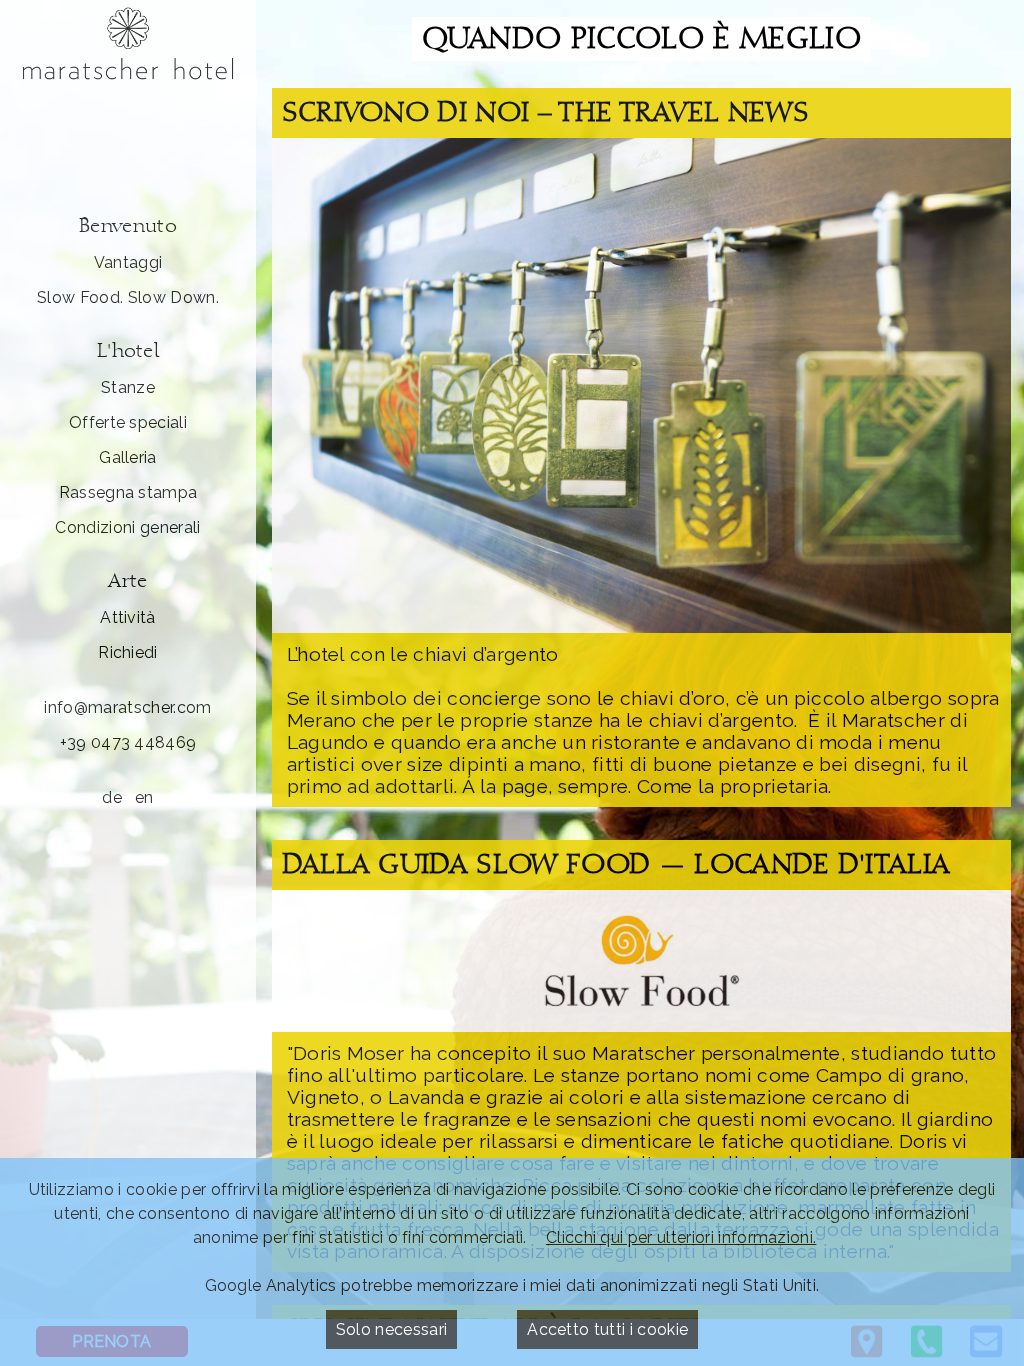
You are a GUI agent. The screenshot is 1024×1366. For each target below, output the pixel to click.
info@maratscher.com (127, 707)
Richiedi (128, 652)
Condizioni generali (127, 527)
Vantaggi (128, 262)
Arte (127, 582)
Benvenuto (128, 227)
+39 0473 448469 (128, 742)
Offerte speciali (128, 422)
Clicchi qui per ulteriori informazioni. (681, 1237)
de (112, 797)
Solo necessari (391, 1329)
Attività (128, 617)
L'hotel (128, 352)
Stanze (128, 387)
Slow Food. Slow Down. (128, 297)
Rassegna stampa (128, 492)
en (144, 797)
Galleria (128, 457)
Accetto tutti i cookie (607, 1329)
